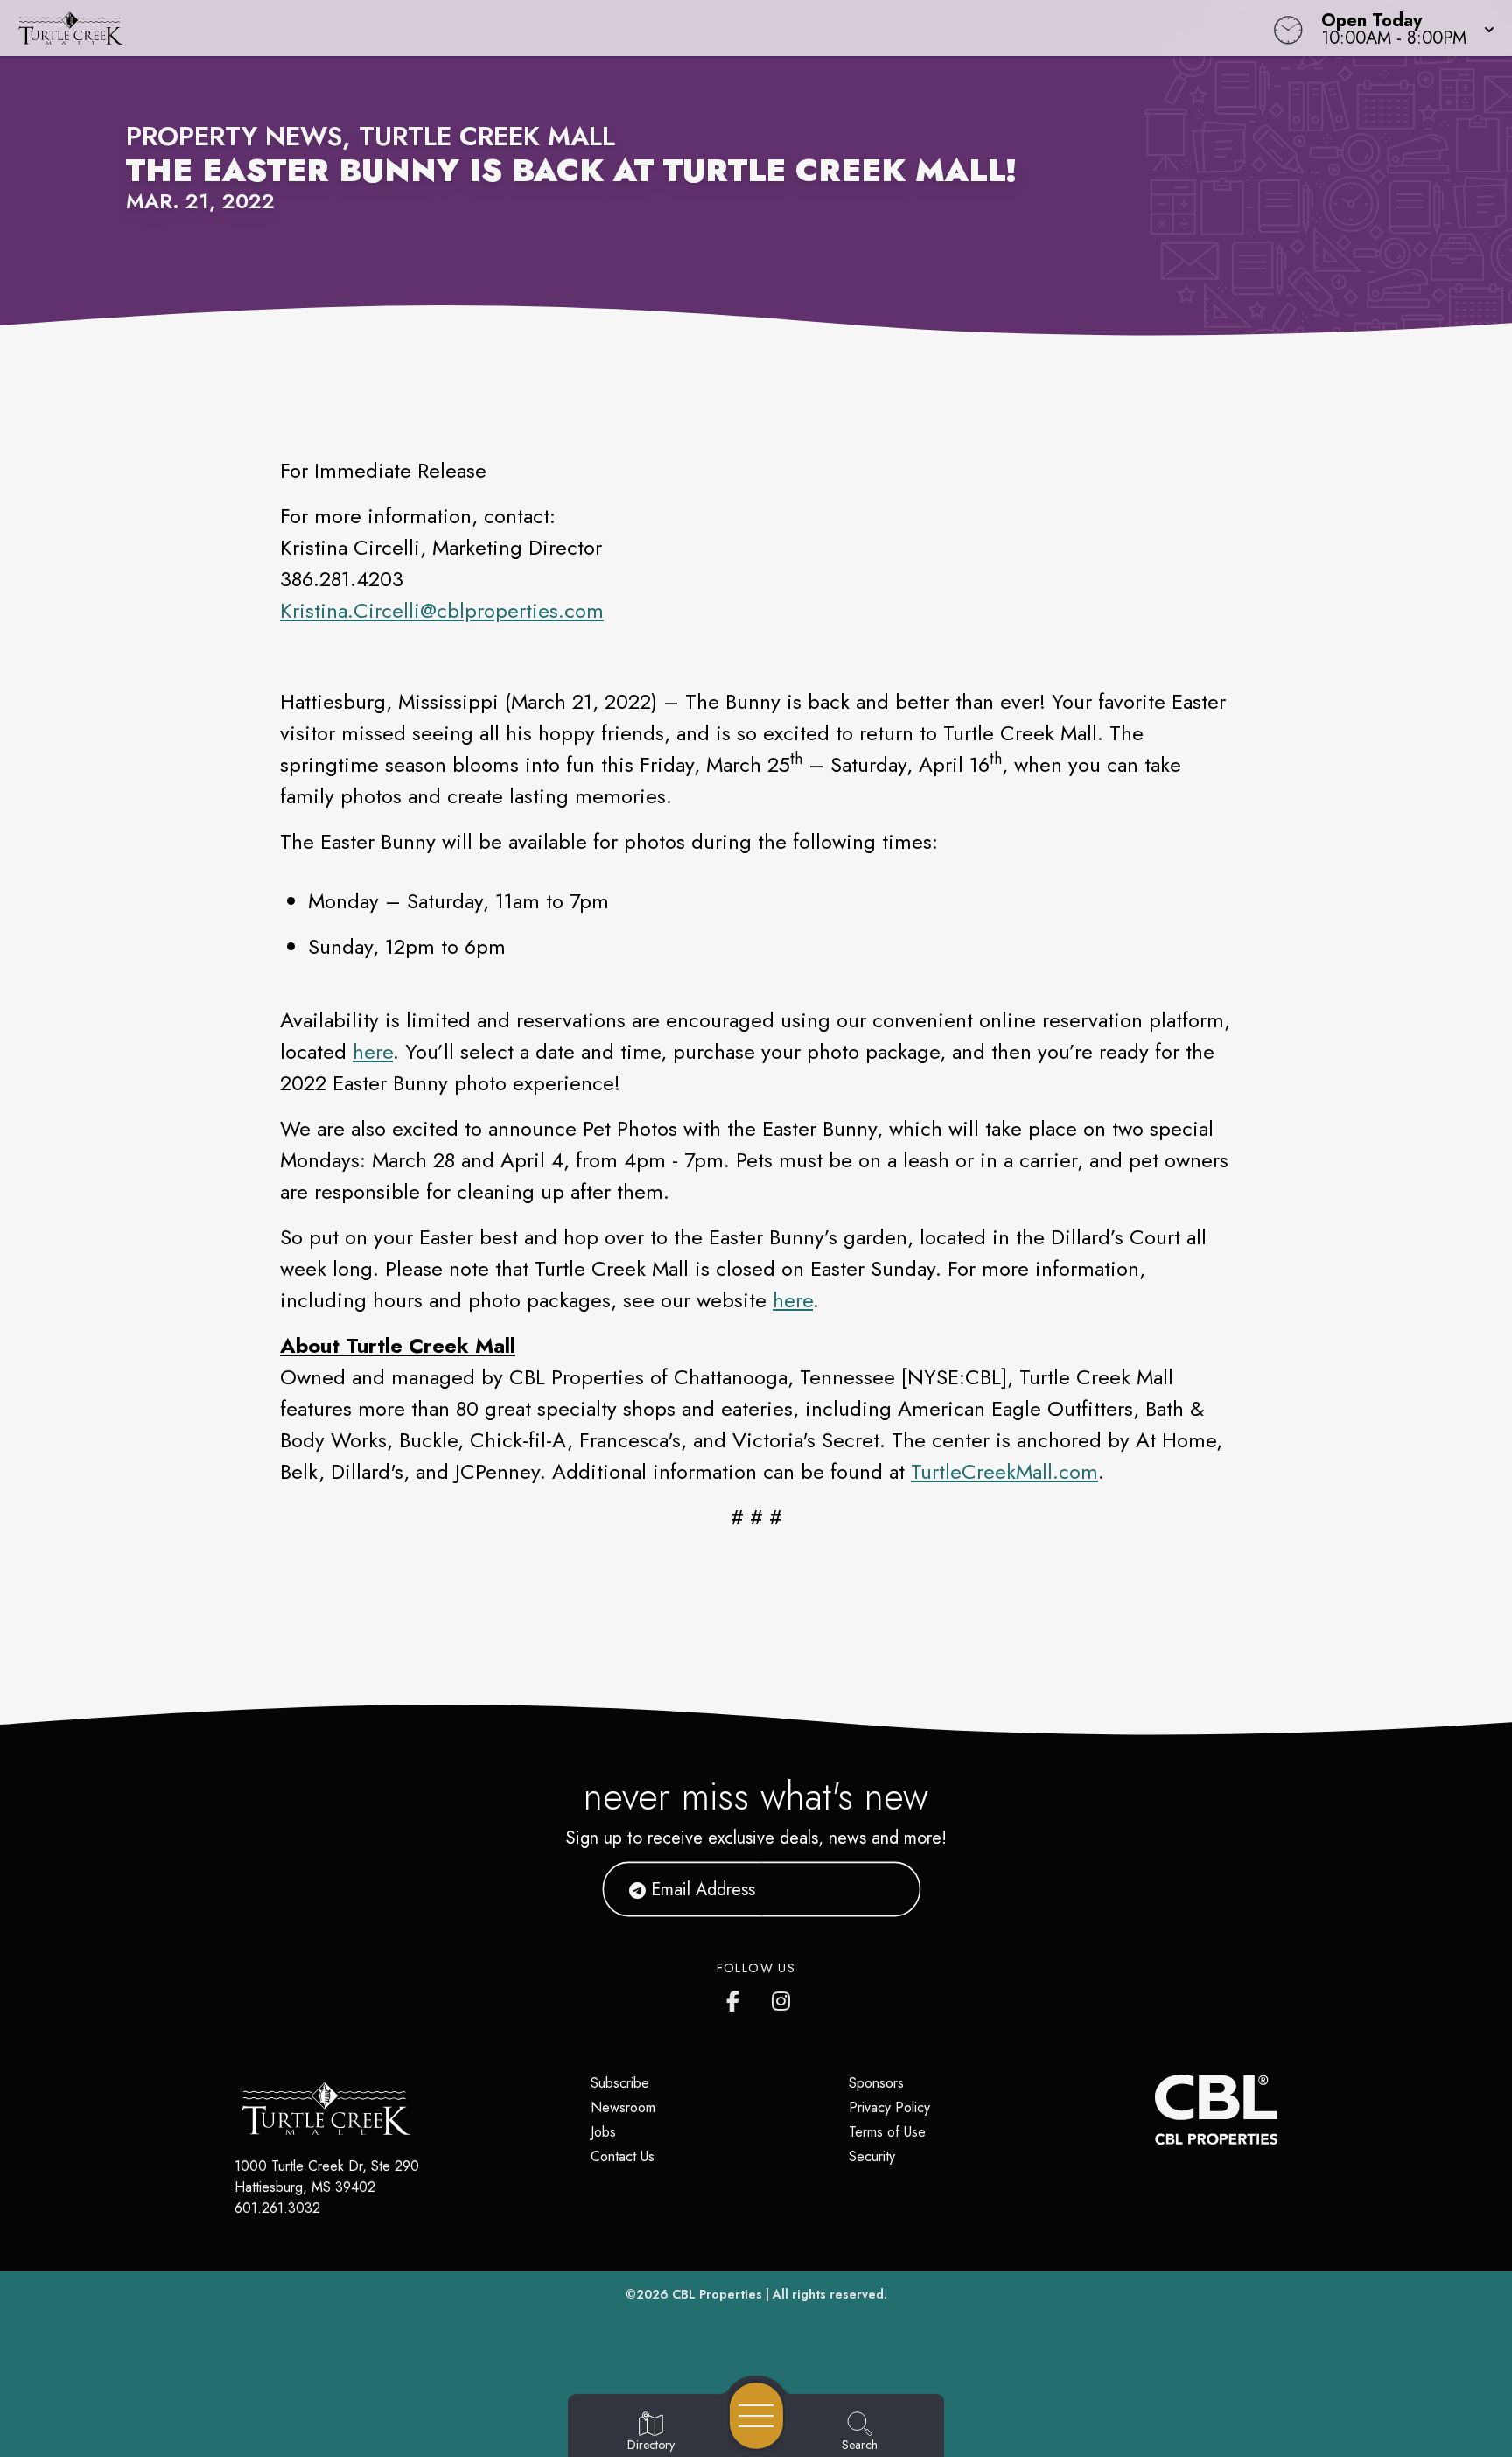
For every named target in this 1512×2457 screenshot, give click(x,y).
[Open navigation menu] (756, 2416)
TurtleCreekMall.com (1004, 1471)
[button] (1403, 28)
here (373, 1051)
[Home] (570, 28)
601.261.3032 (277, 2208)
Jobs (603, 2132)
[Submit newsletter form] (886, 1889)
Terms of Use (887, 2132)
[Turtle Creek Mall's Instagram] (782, 1998)
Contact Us (623, 2156)
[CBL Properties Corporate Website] (1155, 2110)
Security (872, 2156)
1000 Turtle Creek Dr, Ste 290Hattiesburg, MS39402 (327, 2177)
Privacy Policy (889, 2107)
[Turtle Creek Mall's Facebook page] (737, 1998)
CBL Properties (717, 2294)
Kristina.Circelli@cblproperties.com (442, 610)
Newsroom (623, 2107)
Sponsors (876, 2083)
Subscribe (620, 2083)
